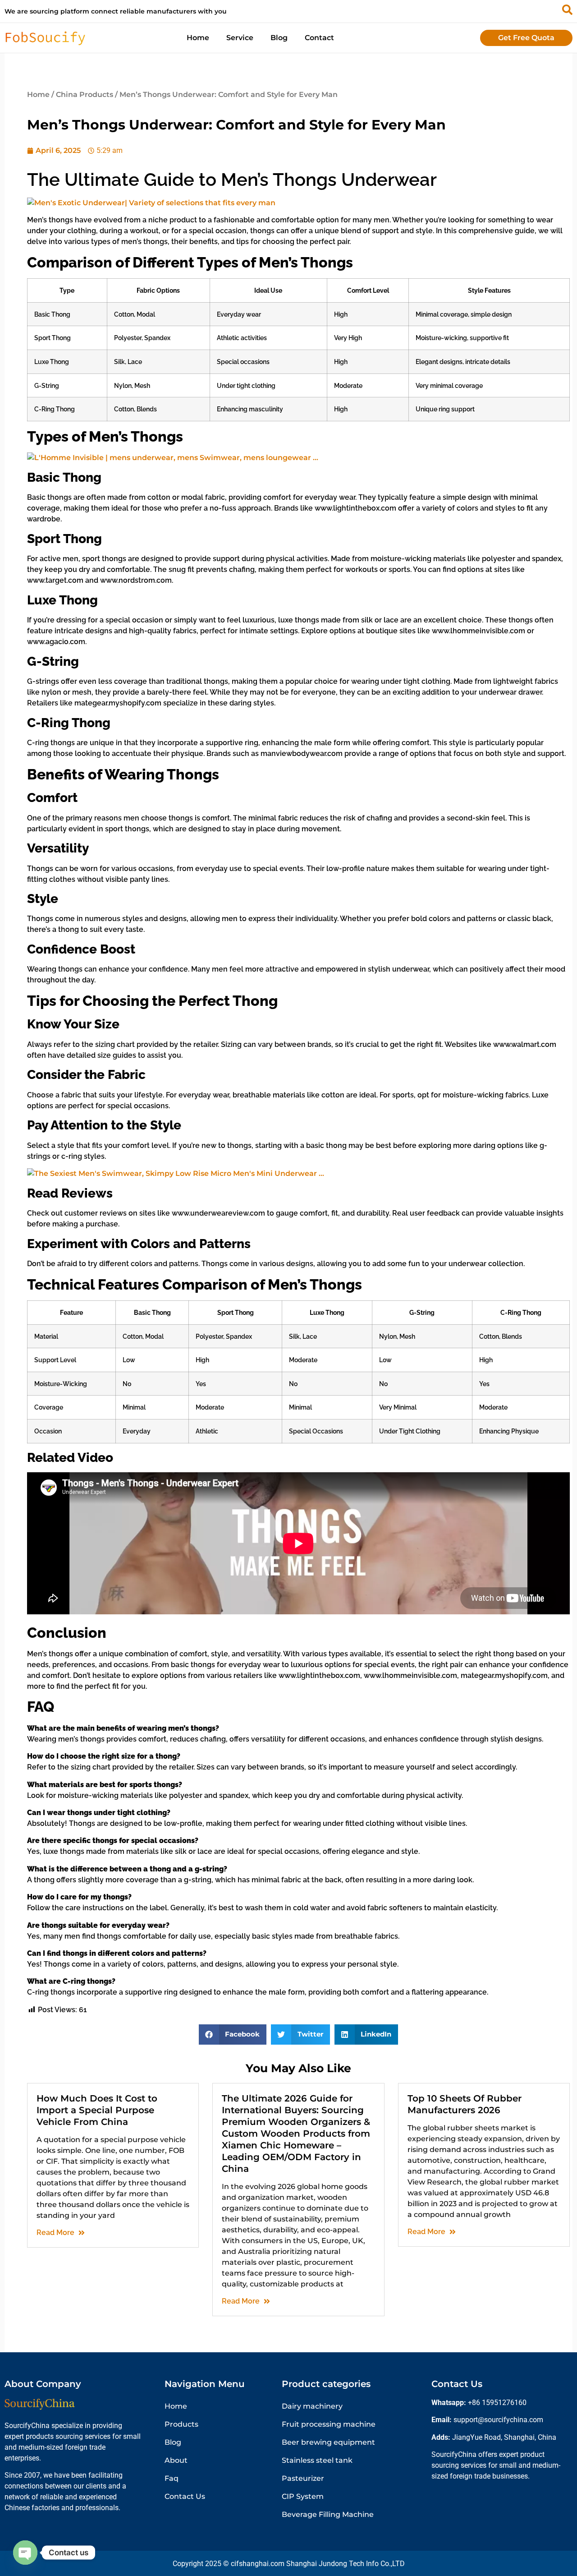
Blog (279, 38)
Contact (319, 38)
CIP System (303, 2496)
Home (198, 38)
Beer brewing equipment (328, 2442)
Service (240, 38)
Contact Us (185, 2496)
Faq (172, 2478)
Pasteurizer (303, 2478)
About (176, 2460)
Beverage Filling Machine (328, 2514)
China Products (85, 94)
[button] (233, 2035)
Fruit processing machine (329, 2424)
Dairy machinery (312, 2406)
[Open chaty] (25, 2553)
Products (181, 2424)
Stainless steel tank (317, 2460)
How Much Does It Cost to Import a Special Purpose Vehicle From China (97, 2110)
